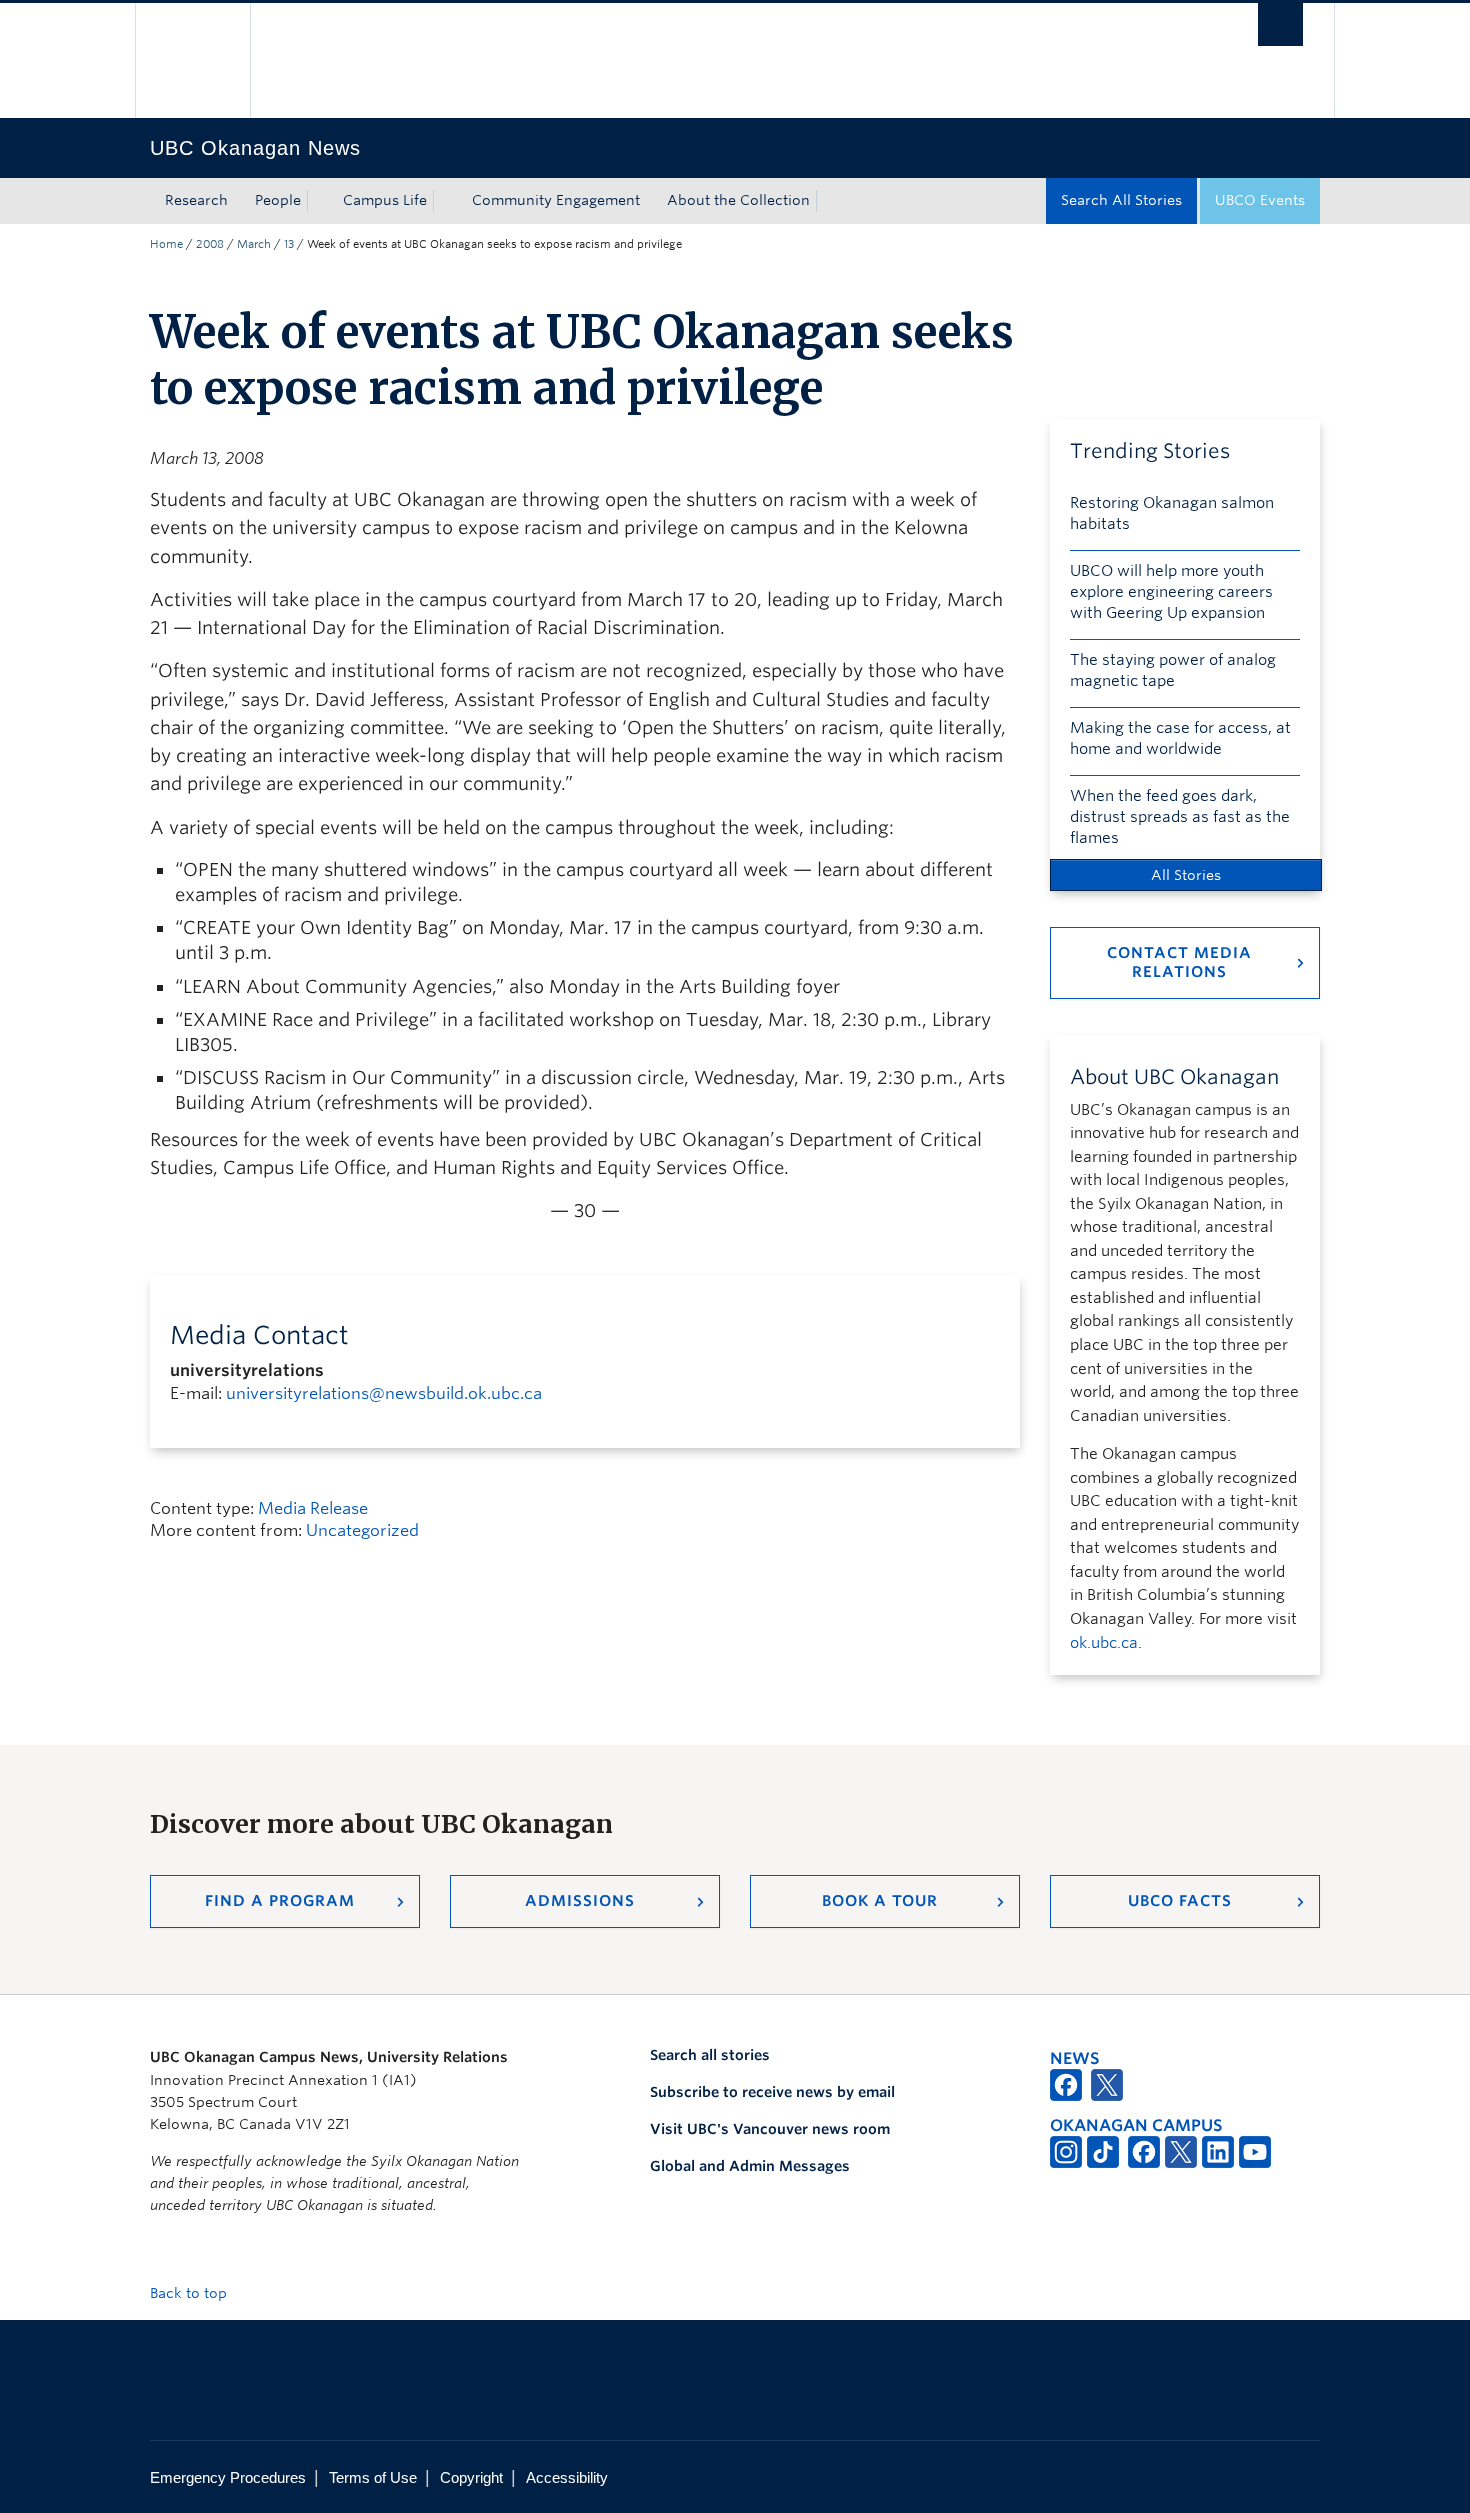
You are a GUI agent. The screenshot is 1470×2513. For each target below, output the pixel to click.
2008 (210, 244)
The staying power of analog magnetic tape (1173, 670)
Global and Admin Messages (750, 2166)
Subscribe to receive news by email (772, 2092)
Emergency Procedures (228, 2477)
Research (196, 200)
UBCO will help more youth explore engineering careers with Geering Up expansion (1171, 592)
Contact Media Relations (1179, 962)
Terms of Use (373, 2477)
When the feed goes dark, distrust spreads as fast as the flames (1180, 817)
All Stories (1186, 875)
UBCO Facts (1180, 1901)
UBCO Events (1260, 200)
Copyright (471, 2477)
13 (289, 244)
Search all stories (710, 2055)
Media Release (313, 1508)
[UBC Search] (1280, 24)
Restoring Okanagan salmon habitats (1172, 513)
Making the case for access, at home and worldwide (1180, 738)
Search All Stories (1121, 200)
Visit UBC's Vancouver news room (770, 2129)
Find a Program (280, 1901)
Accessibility (567, 2477)
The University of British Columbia (192, 60)
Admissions (580, 1901)
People (278, 200)
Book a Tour (880, 1901)
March (254, 244)
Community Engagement (556, 200)
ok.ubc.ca (1104, 1643)
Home (166, 244)
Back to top (190, 2293)
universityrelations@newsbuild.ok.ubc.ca (384, 1393)
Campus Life (385, 200)
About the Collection (738, 200)
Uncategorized (362, 1530)
